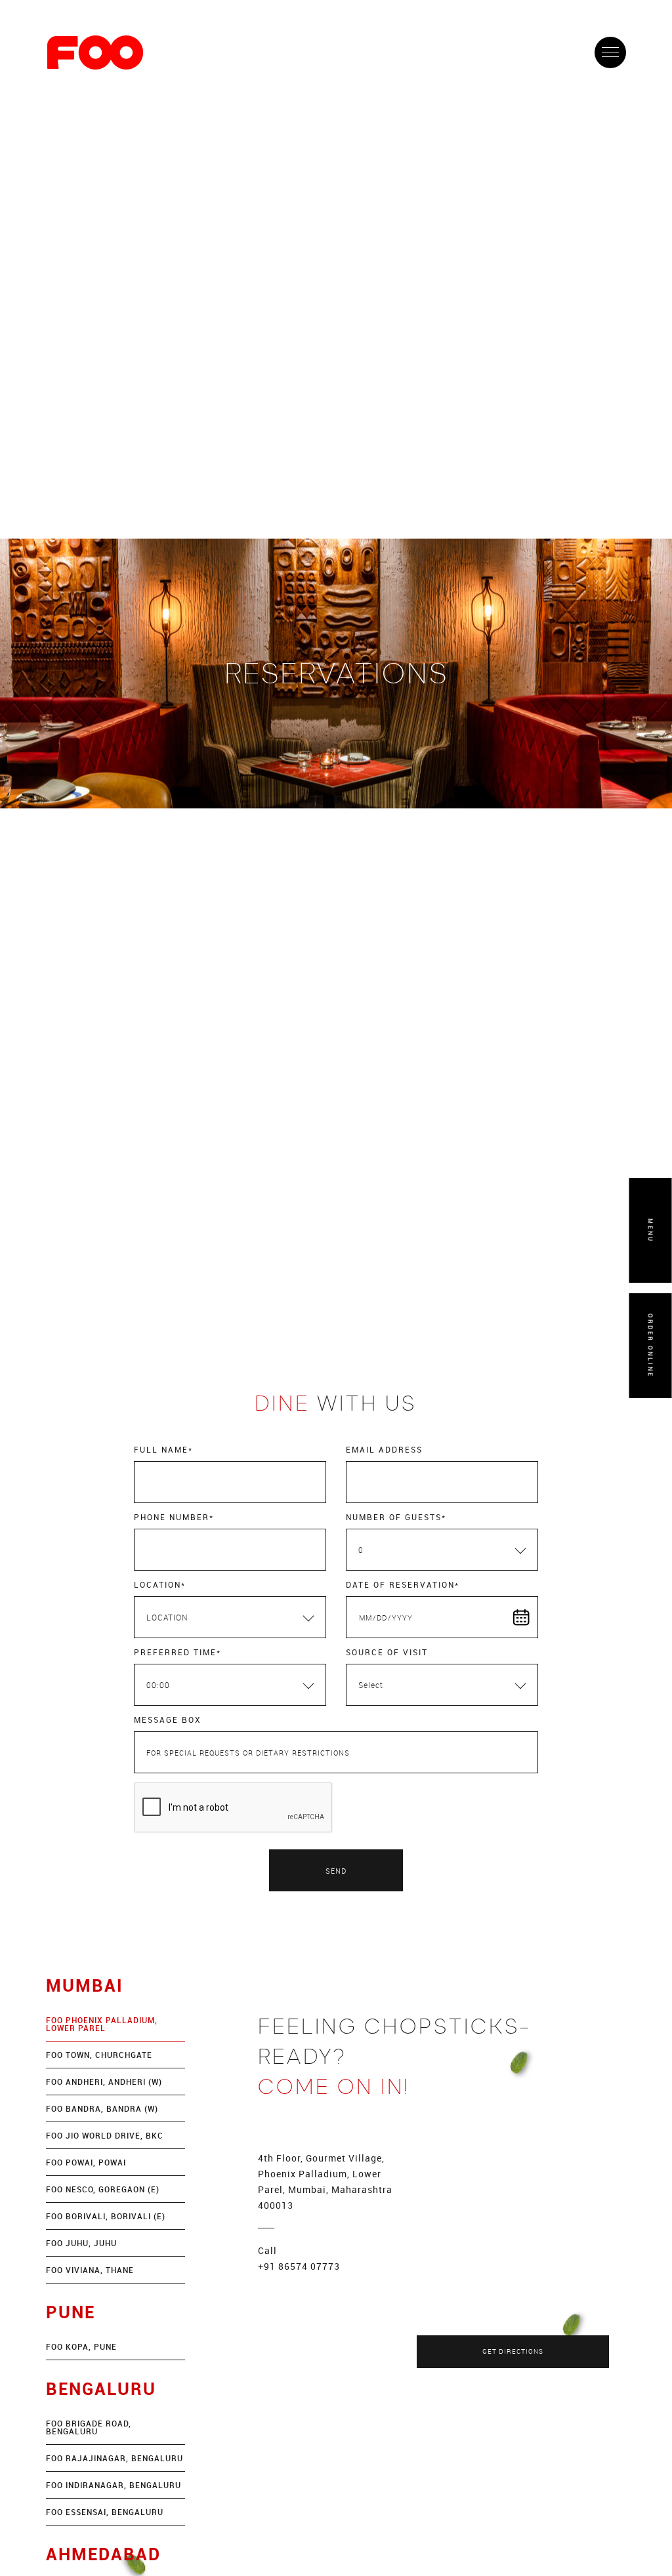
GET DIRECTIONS (513, 2351)
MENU (651, 1231)
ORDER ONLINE (651, 1346)
